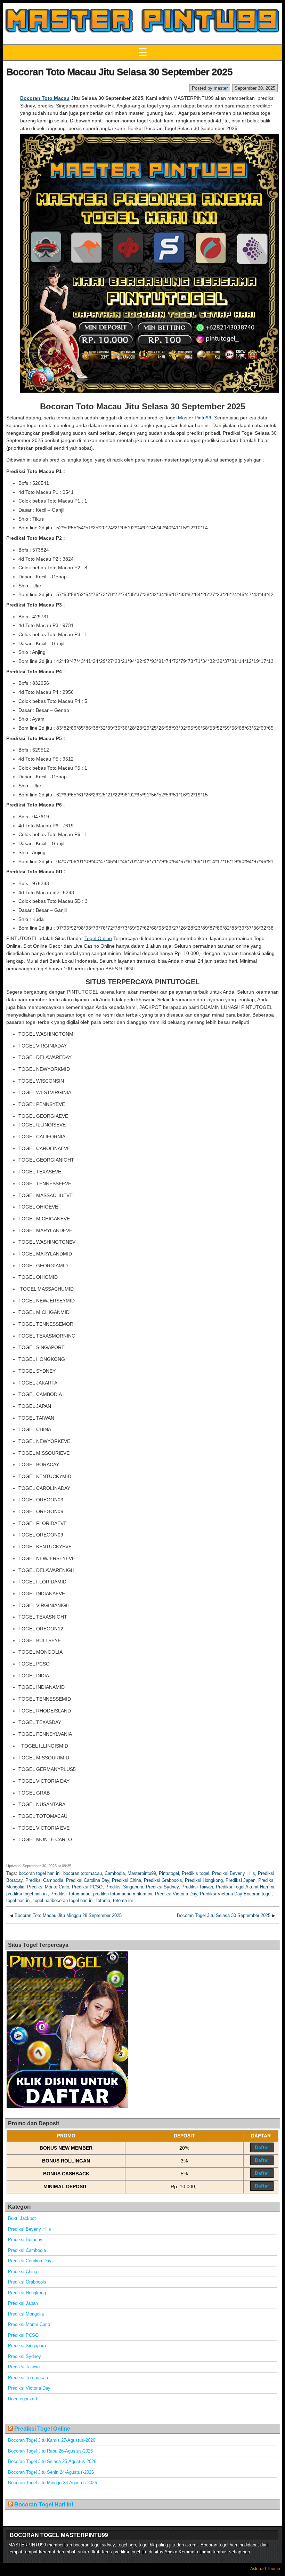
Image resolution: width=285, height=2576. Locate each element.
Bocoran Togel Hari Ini (44, 2505)
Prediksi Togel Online (42, 2429)
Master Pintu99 (195, 418)
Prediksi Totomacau (70, 1894)
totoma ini (123, 1900)
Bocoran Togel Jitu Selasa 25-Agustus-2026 (52, 2461)
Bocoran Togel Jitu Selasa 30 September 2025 (224, 1915)
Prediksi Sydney (162, 1887)
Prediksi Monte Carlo (48, 1887)
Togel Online (98, 938)
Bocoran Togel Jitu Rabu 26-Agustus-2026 (50, 2451)
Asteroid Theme (265, 2569)
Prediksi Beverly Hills (234, 1873)
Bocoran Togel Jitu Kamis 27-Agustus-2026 (52, 2440)
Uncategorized (22, 2399)
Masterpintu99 (142, 1873)
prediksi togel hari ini (27, 1894)
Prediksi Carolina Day (88, 1880)
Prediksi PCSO (87, 1887)
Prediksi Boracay (25, 2240)
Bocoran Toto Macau (45, 98)
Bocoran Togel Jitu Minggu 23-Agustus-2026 (52, 2483)
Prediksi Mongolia (26, 2314)
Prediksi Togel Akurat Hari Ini (245, 1887)
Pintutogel (169, 1873)
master (221, 88)
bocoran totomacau (83, 1873)
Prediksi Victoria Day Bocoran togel (236, 1894)
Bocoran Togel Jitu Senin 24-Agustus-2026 (51, 2472)
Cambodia (115, 1873)
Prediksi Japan (241, 1880)
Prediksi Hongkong (204, 1880)
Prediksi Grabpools (163, 1880)
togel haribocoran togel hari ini (63, 1900)
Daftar (262, 2147)
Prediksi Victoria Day (176, 1894)
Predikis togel (196, 1873)
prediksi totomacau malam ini (123, 1894)
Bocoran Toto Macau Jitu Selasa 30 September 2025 (119, 72)
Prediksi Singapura (124, 1887)
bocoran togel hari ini (40, 1873)
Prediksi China (127, 1880)
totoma (103, 1900)
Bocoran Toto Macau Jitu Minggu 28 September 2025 (68, 1915)
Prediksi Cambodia (44, 1880)
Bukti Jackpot (22, 2218)
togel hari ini (18, 1900)
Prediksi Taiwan (197, 1887)
